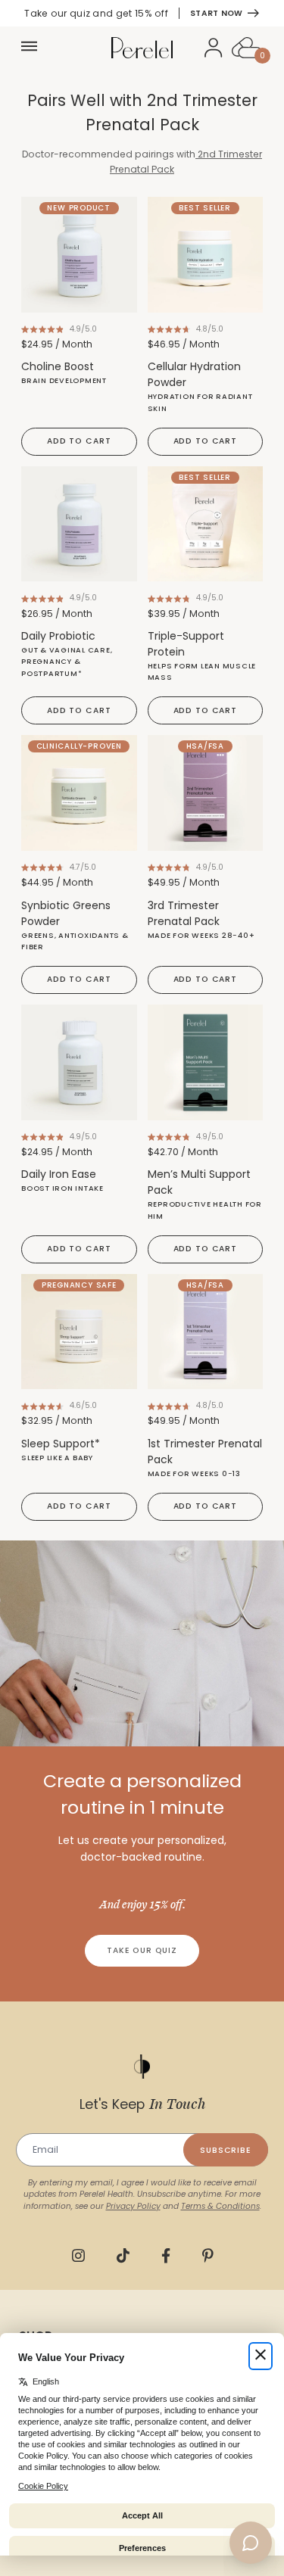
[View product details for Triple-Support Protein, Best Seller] (206, 524)
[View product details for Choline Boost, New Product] (79, 255)
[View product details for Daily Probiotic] (79, 524)
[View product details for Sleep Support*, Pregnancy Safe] (79, 1332)
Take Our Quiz (142, 1950)
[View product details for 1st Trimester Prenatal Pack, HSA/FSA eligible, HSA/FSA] (206, 1332)
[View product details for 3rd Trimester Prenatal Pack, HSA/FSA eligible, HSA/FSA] (206, 793)
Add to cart (79, 441)
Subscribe (226, 2150)
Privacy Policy (133, 2206)
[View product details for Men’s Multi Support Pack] (206, 1062)
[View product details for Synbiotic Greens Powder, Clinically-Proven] (79, 793)
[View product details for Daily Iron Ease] (79, 1062)
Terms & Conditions (220, 2206)
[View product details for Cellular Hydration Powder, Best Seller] (206, 255)
